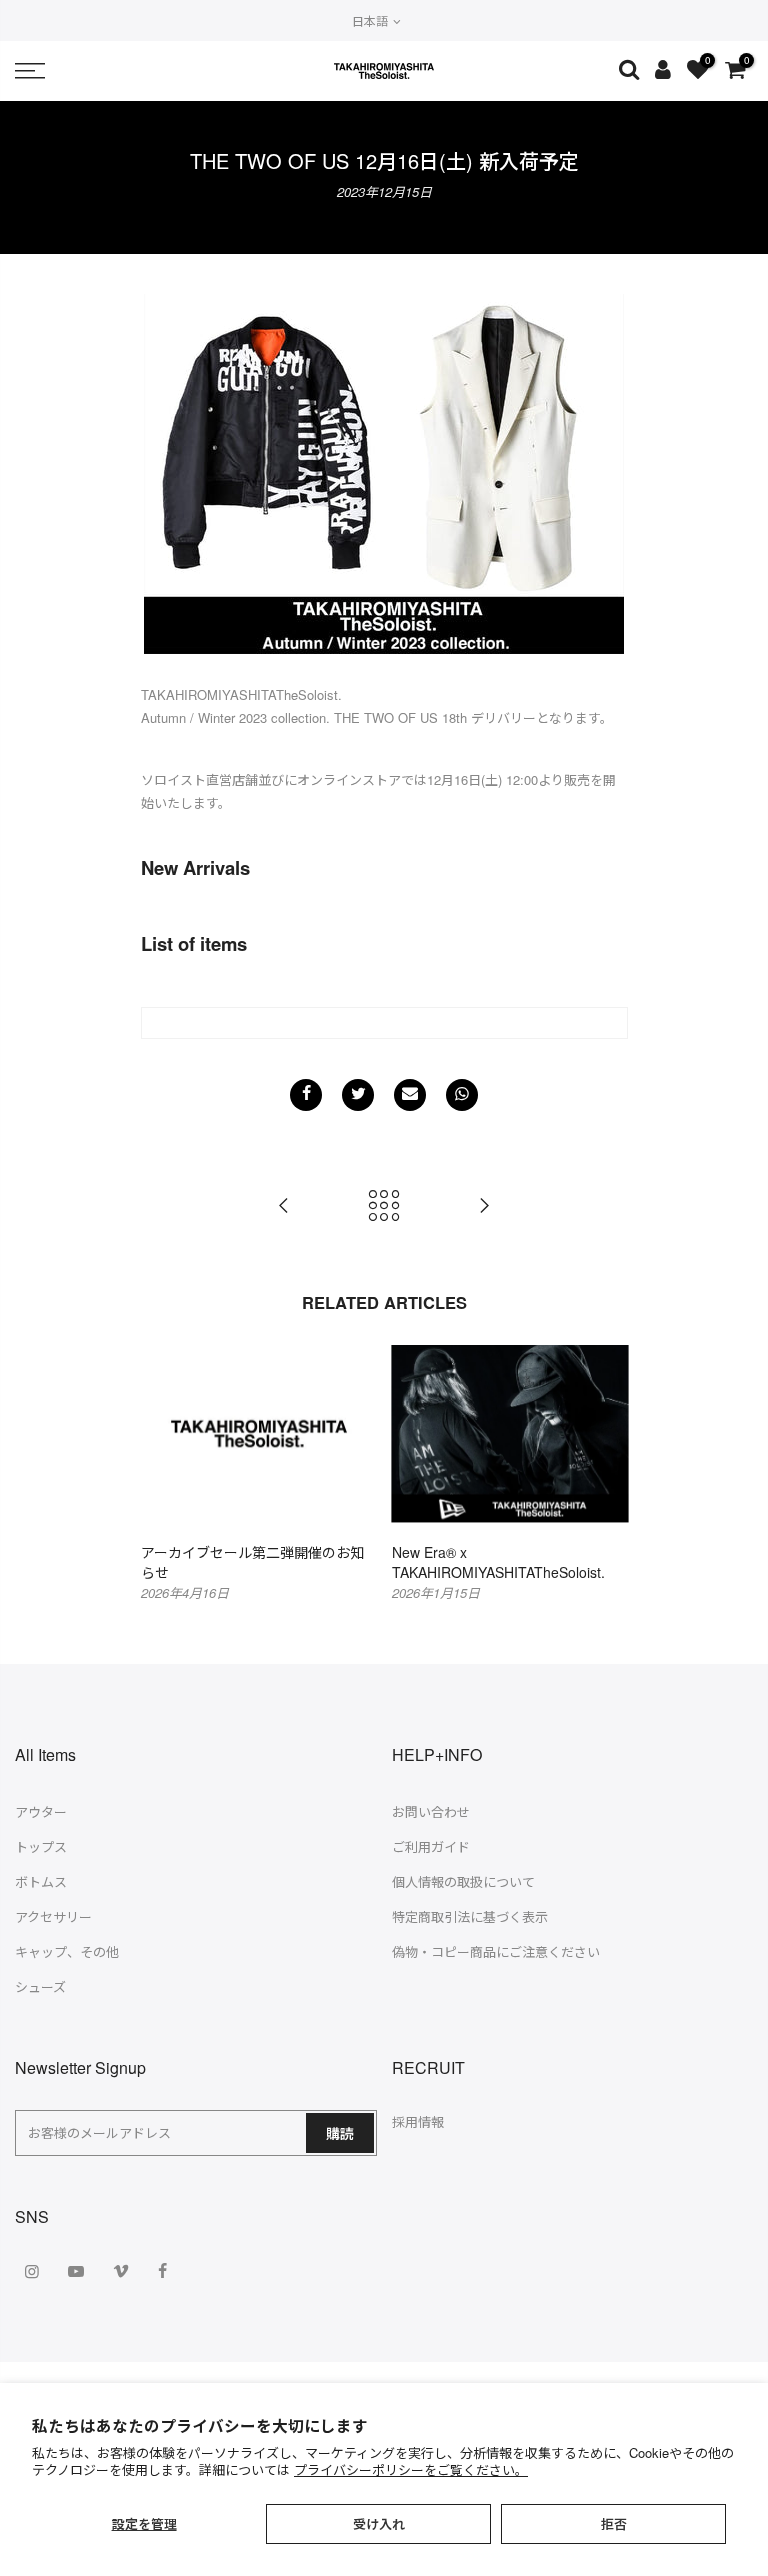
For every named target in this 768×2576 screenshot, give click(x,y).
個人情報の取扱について (463, 1881)
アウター (41, 1811)
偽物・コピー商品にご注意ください (496, 1951)
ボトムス (41, 1881)
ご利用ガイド (431, 1846)
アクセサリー (53, 1916)
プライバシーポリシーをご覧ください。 (411, 2469)
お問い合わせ (431, 1811)
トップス (41, 1846)
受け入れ (379, 2523)
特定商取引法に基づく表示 (470, 1916)
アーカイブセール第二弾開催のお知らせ (252, 1562)
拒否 (614, 2523)
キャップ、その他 (67, 1951)
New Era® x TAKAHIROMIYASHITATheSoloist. (498, 1562)
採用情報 (418, 2121)
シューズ (40, 1986)
